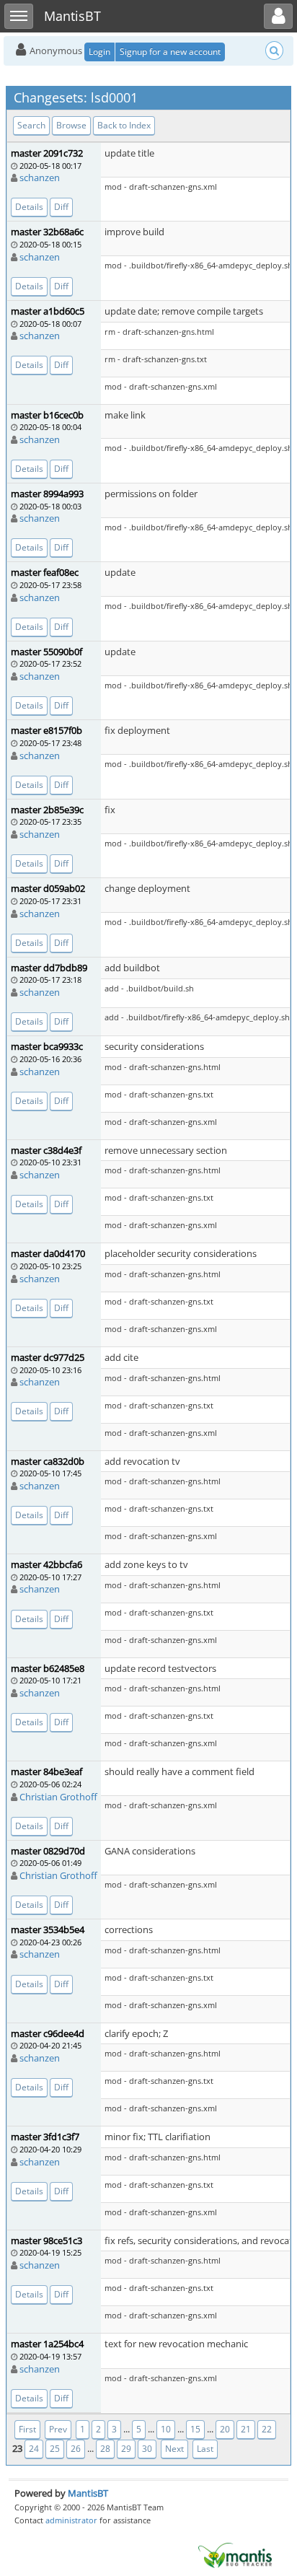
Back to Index (124, 125)
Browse (71, 125)
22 (267, 2429)
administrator (71, 2520)
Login (99, 52)
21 (246, 2429)
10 (166, 2429)
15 (195, 2429)
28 (105, 2449)
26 (76, 2449)
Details (29, 207)
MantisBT (88, 2493)
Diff (61, 207)
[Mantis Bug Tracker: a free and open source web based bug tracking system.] (235, 2554)
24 (34, 2449)
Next (174, 2449)
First (27, 2429)
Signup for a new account (170, 52)
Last (205, 2449)
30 (147, 2449)
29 (126, 2449)
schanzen (40, 178)
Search (31, 125)
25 (55, 2449)
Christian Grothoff (58, 1797)
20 (225, 2429)
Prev (58, 2429)
